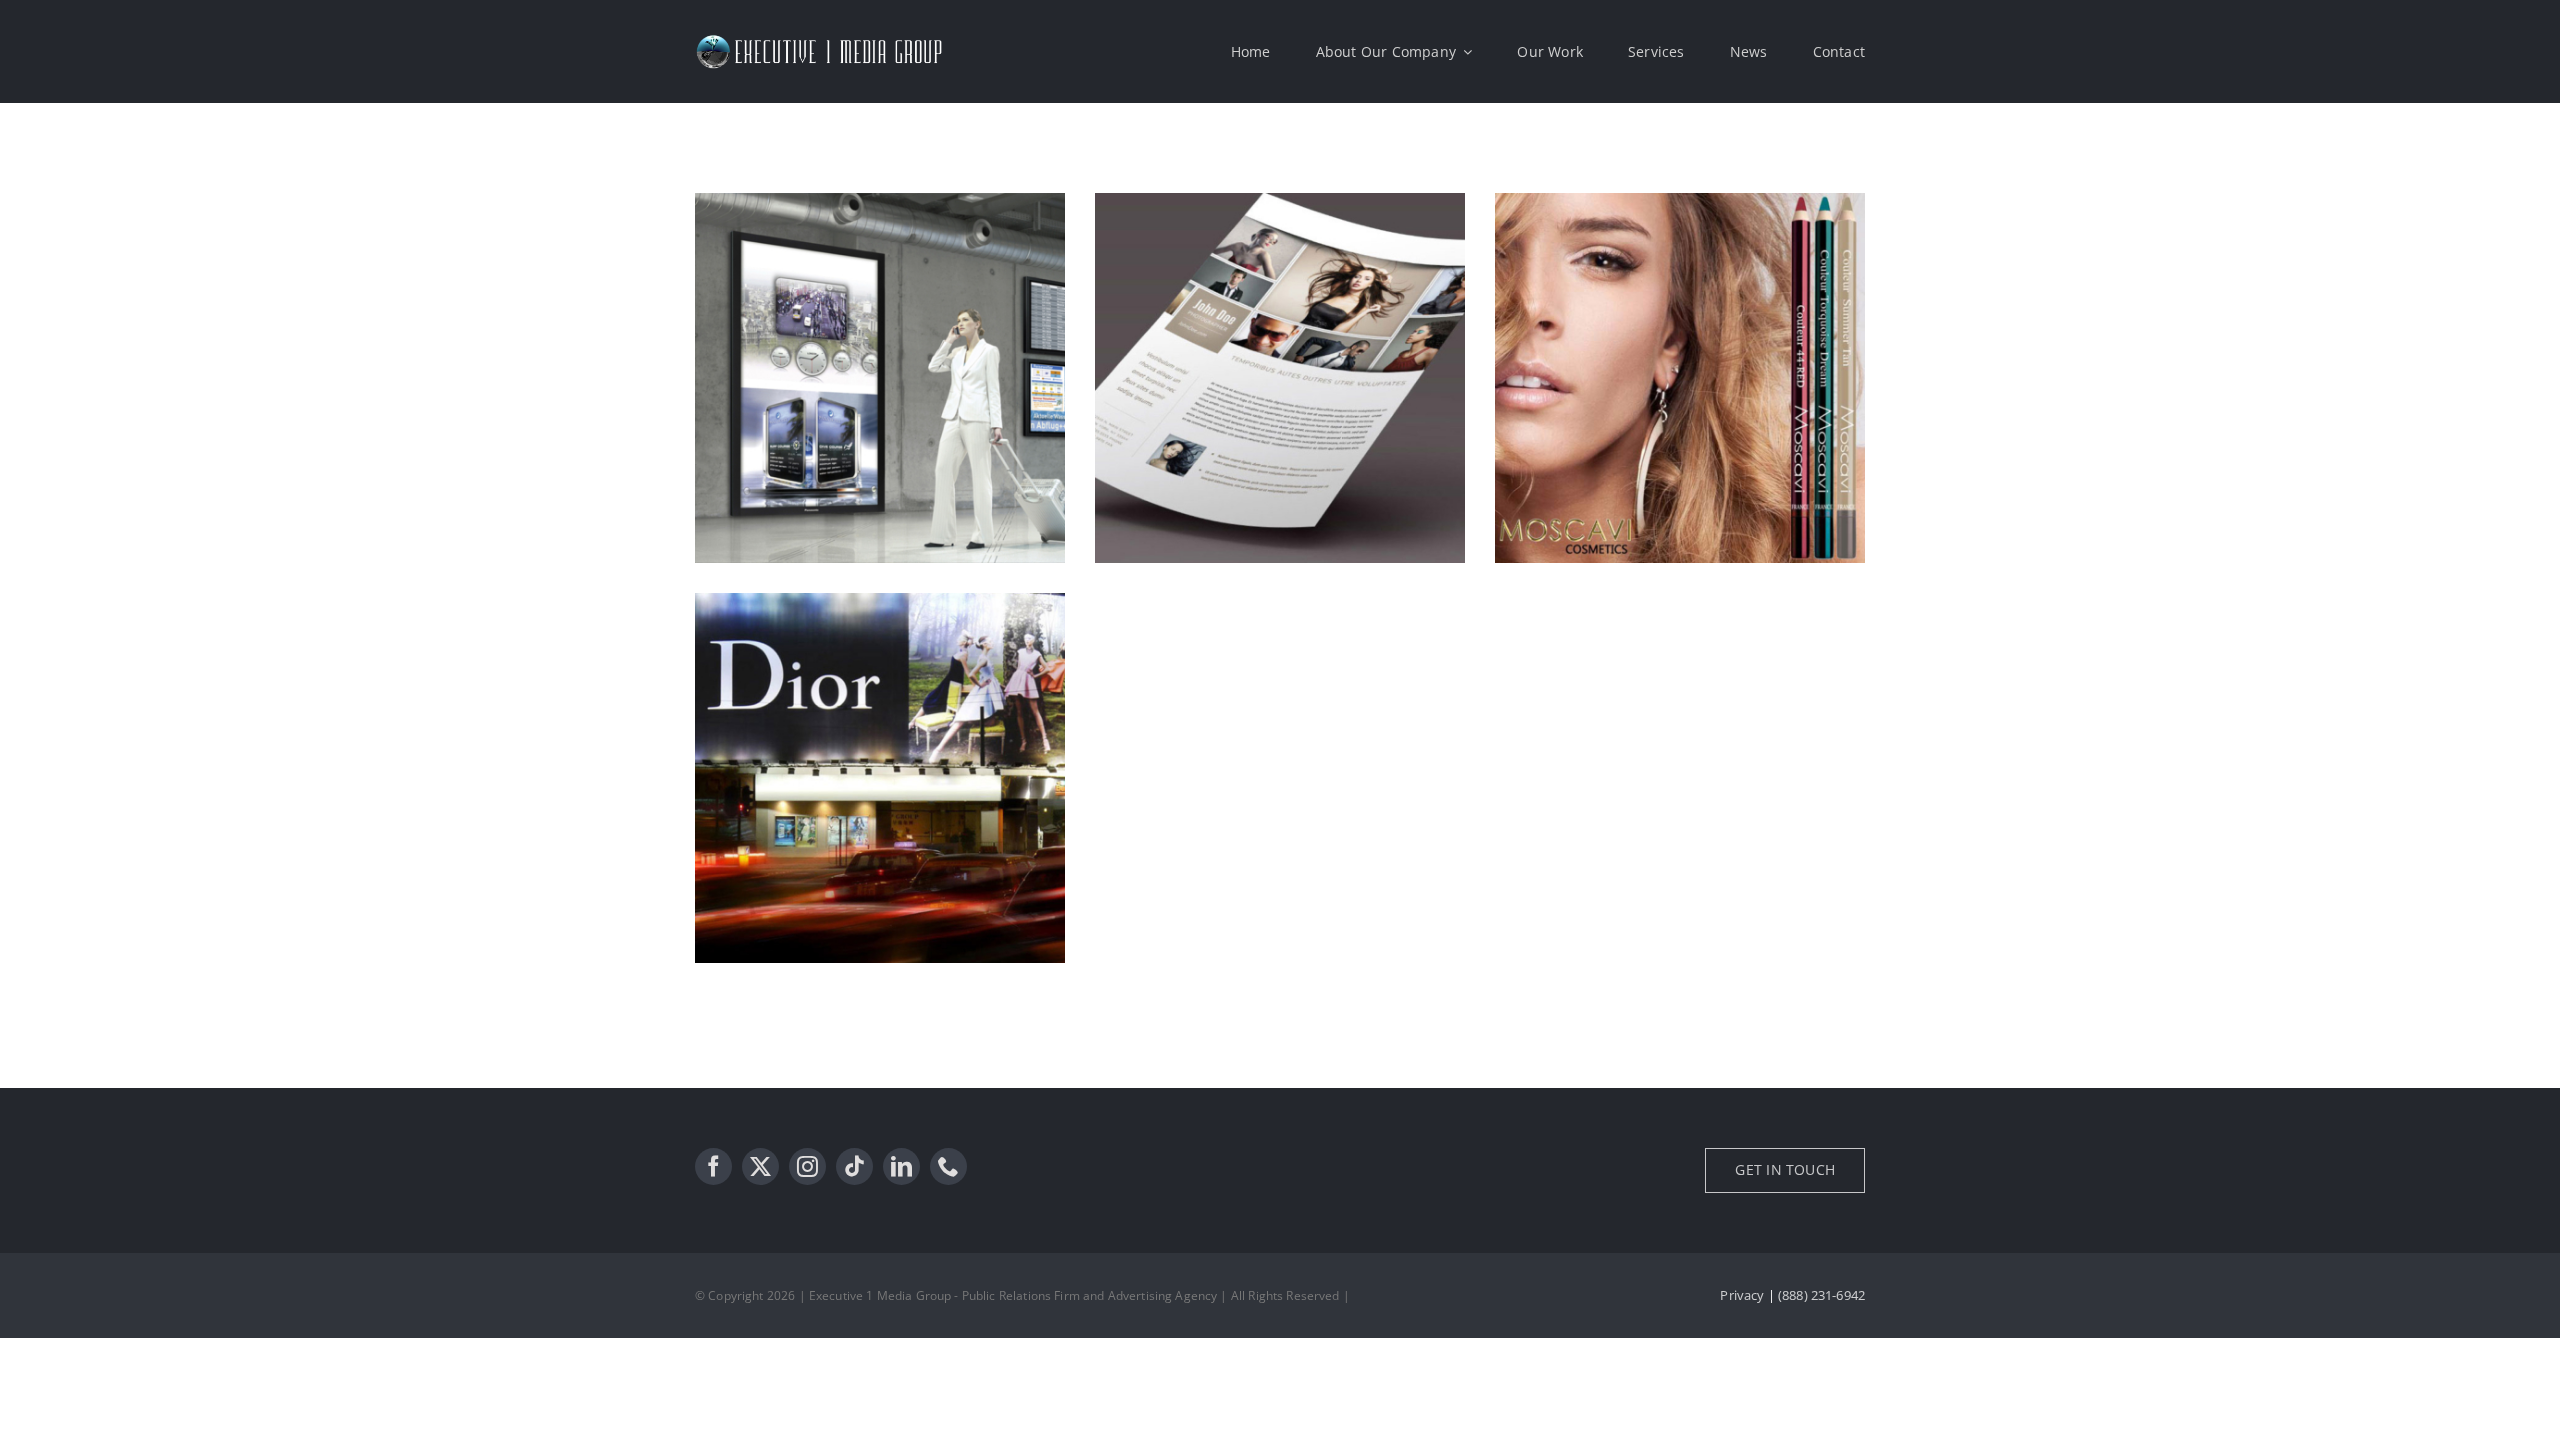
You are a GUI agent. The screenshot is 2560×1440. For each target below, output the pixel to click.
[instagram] (807, 1166)
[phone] (948, 1166)
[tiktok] (854, 1166)
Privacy (1742, 1295)
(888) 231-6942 (1821, 1295)
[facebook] (713, 1166)
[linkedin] (901, 1166)
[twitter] (760, 1166)
